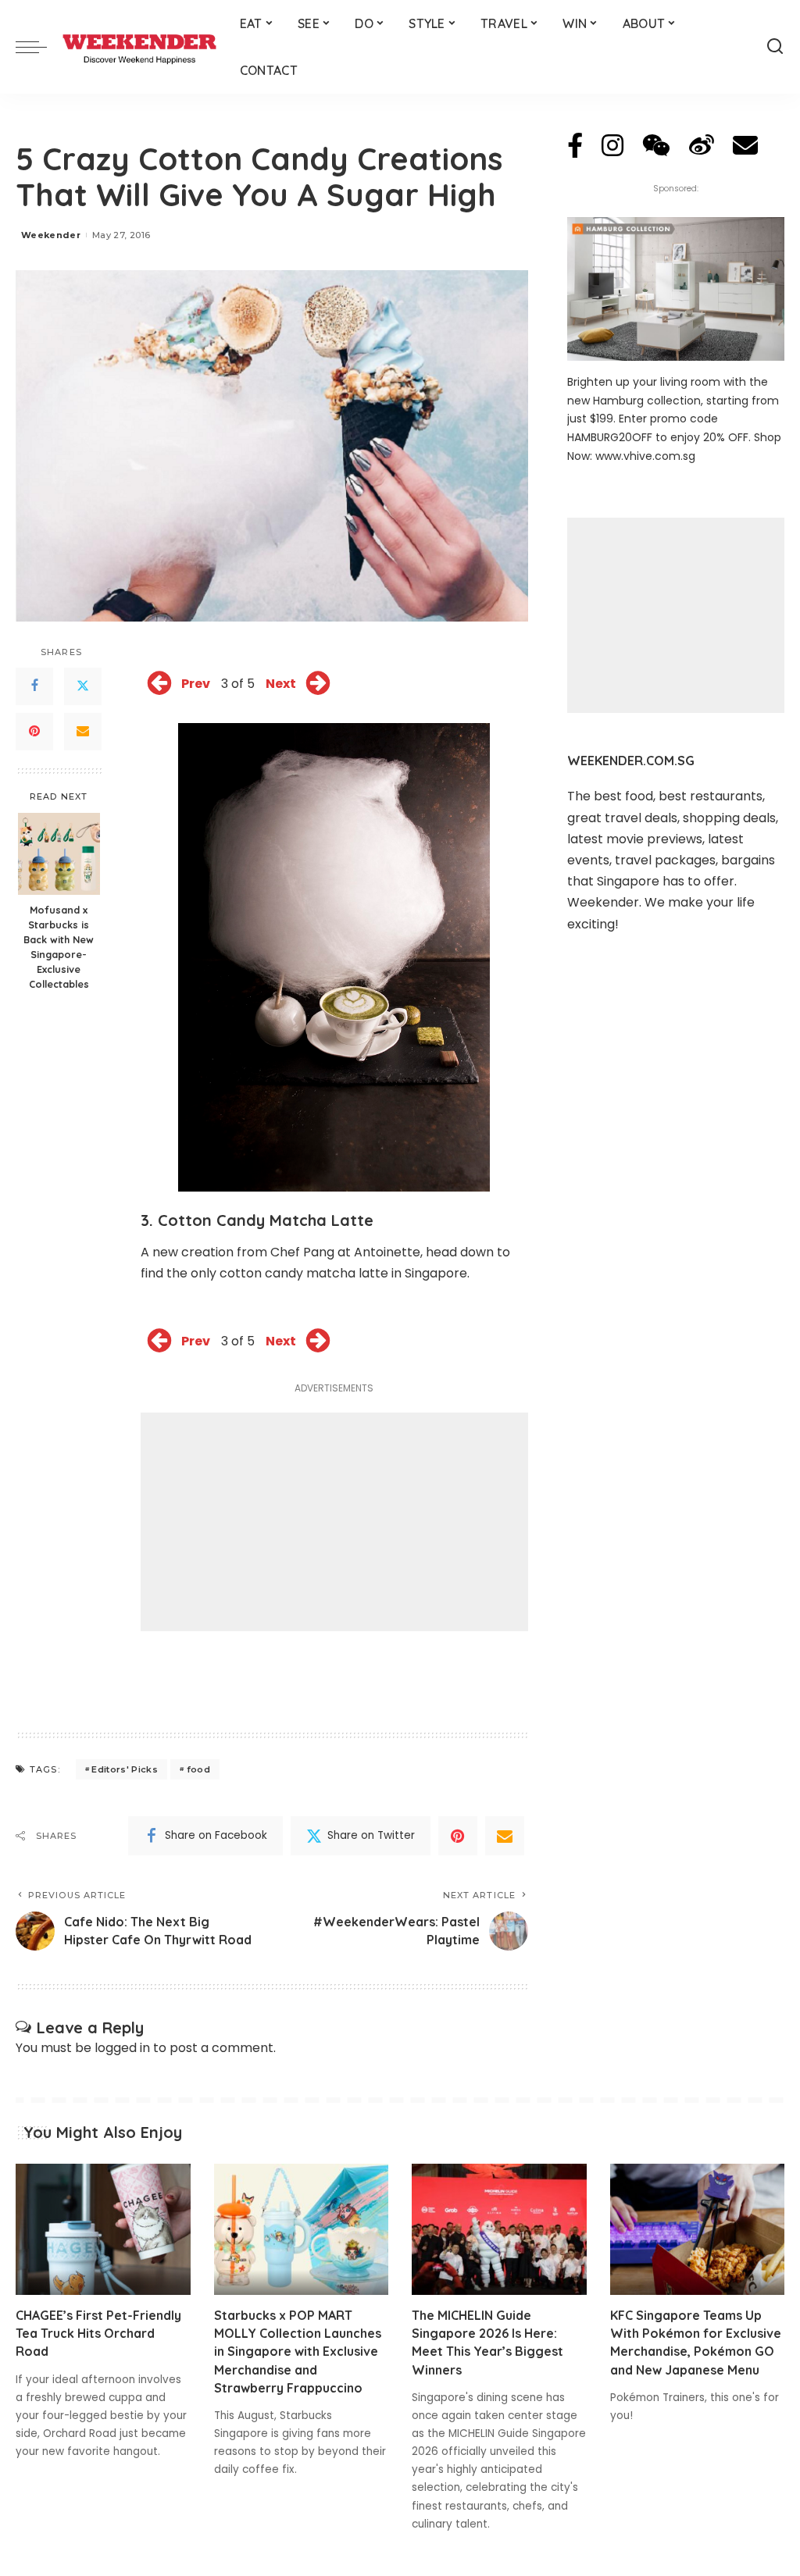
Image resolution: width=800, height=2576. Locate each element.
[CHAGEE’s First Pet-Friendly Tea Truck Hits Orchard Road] (103, 2229)
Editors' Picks (125, 1769)
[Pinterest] (34, 732)
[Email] (83, 732)
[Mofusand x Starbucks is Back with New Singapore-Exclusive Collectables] (59, 854)
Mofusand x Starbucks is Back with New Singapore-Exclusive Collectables (59, 946)
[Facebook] (34, 686)
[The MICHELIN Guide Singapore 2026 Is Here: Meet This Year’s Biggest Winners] (499, 2229)
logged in (122, 2048)
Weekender (51, 235)
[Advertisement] (334, 1522)
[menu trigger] (39, 47)
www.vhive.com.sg (645, 456)
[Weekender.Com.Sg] (139, 47)
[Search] (775, 47)
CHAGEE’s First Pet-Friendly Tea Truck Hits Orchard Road (98, 2333)
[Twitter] (83, 686)
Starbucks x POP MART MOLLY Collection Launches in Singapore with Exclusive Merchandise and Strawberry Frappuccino (298, 2352)
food (198, 1769)
